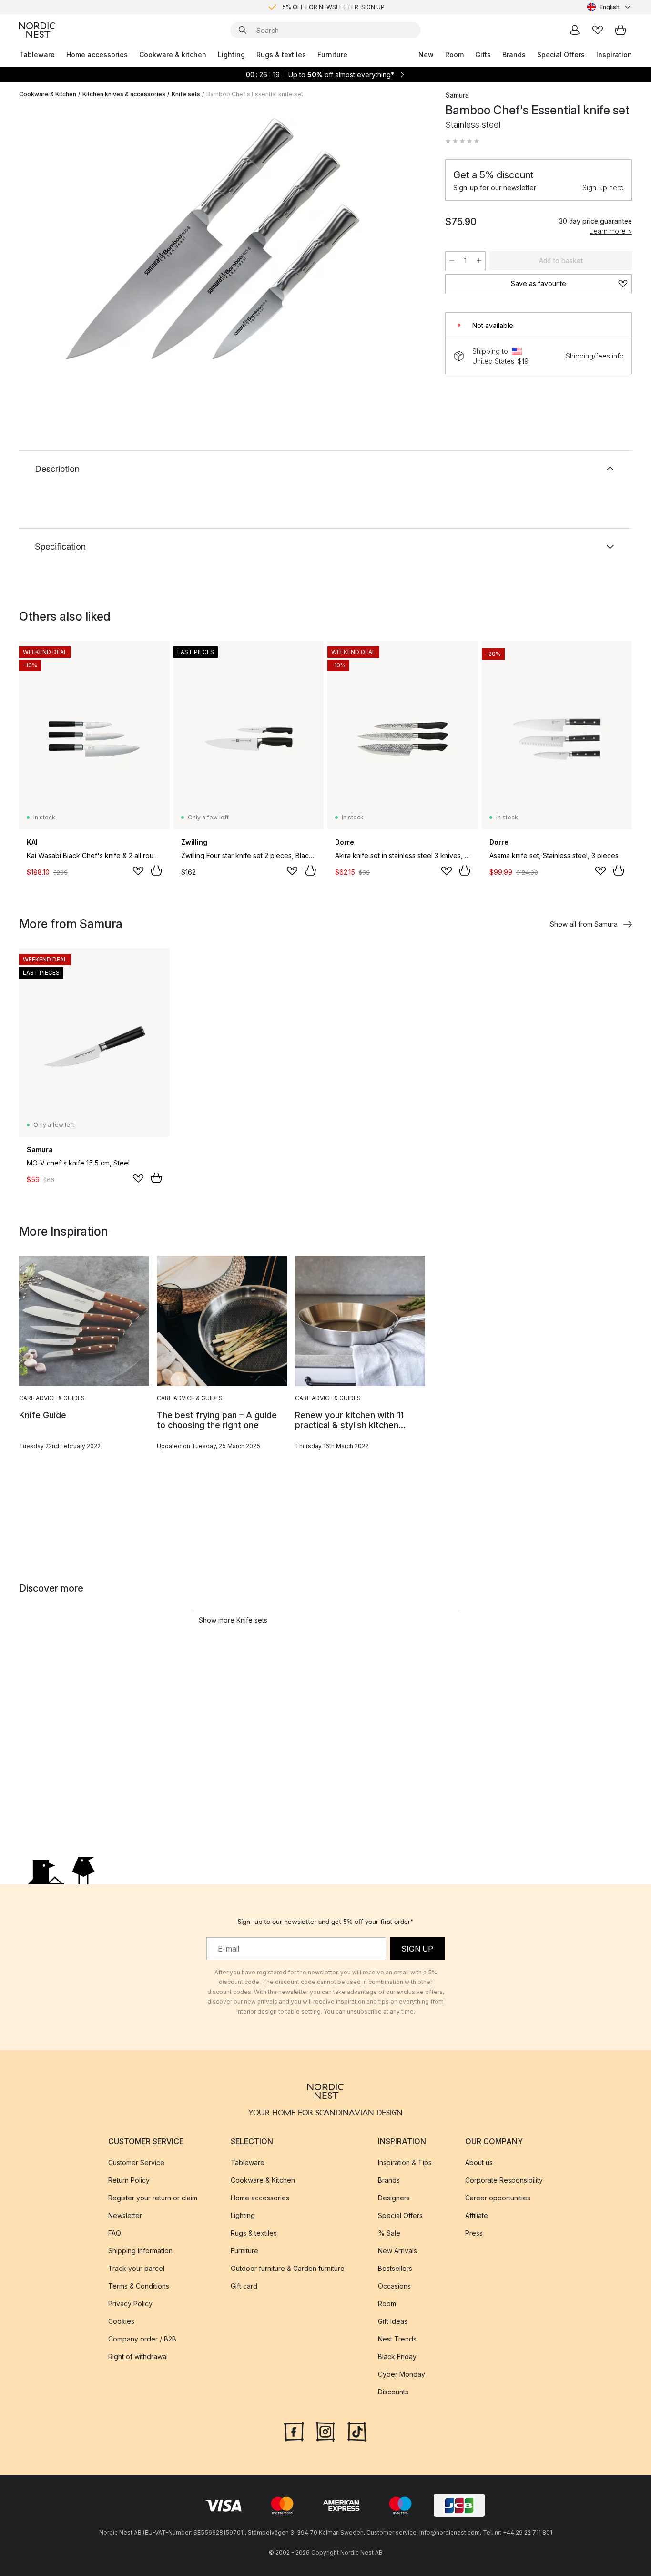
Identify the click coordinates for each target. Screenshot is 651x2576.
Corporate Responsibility (504, 2180)
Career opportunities (498, 2198)
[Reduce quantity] (452, 261)
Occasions (394, 2286)
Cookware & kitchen (173, 55)
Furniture (332, 55)
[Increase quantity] (479, 261)
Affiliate (477, 2215)
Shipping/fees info (595, 356)
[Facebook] (294, 2431)
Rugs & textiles (281, 55)
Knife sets (186, 94)
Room (454, 55)
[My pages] (575, 30)
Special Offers (561, 55)
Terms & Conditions (139, 2286)
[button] (462, 141)
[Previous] (51, 239)
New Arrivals (397, 2251)
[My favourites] (598, 30)
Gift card (244, 2286)
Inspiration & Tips (405, 2162)
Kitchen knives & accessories (124, 94)
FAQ (115, 2233)
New (426, 55)
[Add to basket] (156, 870)
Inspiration (614, 55)
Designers (394, 2198)
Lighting (231, 55)
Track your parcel (136, 2268)
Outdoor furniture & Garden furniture (288, 2268)
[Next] (409, 239)
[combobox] (610, 7)
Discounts (393, 2392)
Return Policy (129, 2180)
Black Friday (397, 2356)
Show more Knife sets (233, 1620)
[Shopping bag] (620, 30)
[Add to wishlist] (138, 871)
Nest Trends (397, 2339)
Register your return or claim (153, 2198)
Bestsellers (395, 2268)
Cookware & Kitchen (48, 94)
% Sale (389, 2233)
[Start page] (37, 30)
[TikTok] (357, 2431)
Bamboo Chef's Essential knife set (255, 94)
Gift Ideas (393, 2321)
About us (479, 2162)
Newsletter (125, 2215)
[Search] (243, 30)
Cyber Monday (402, 2374)
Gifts (483, 55)
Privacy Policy (130, 2304)
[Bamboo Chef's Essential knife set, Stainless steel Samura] (230, 238)
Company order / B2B (142, 2339)
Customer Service (136, 2162)
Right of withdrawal (138, 2356)
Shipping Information (140, 2251)
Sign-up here (603, 188)
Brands (514, 55)
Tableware (37, 55)
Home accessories (97, 55)
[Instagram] (325, 2431)
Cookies (121, 2321)
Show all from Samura (584, 924)
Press (474, 2233)
